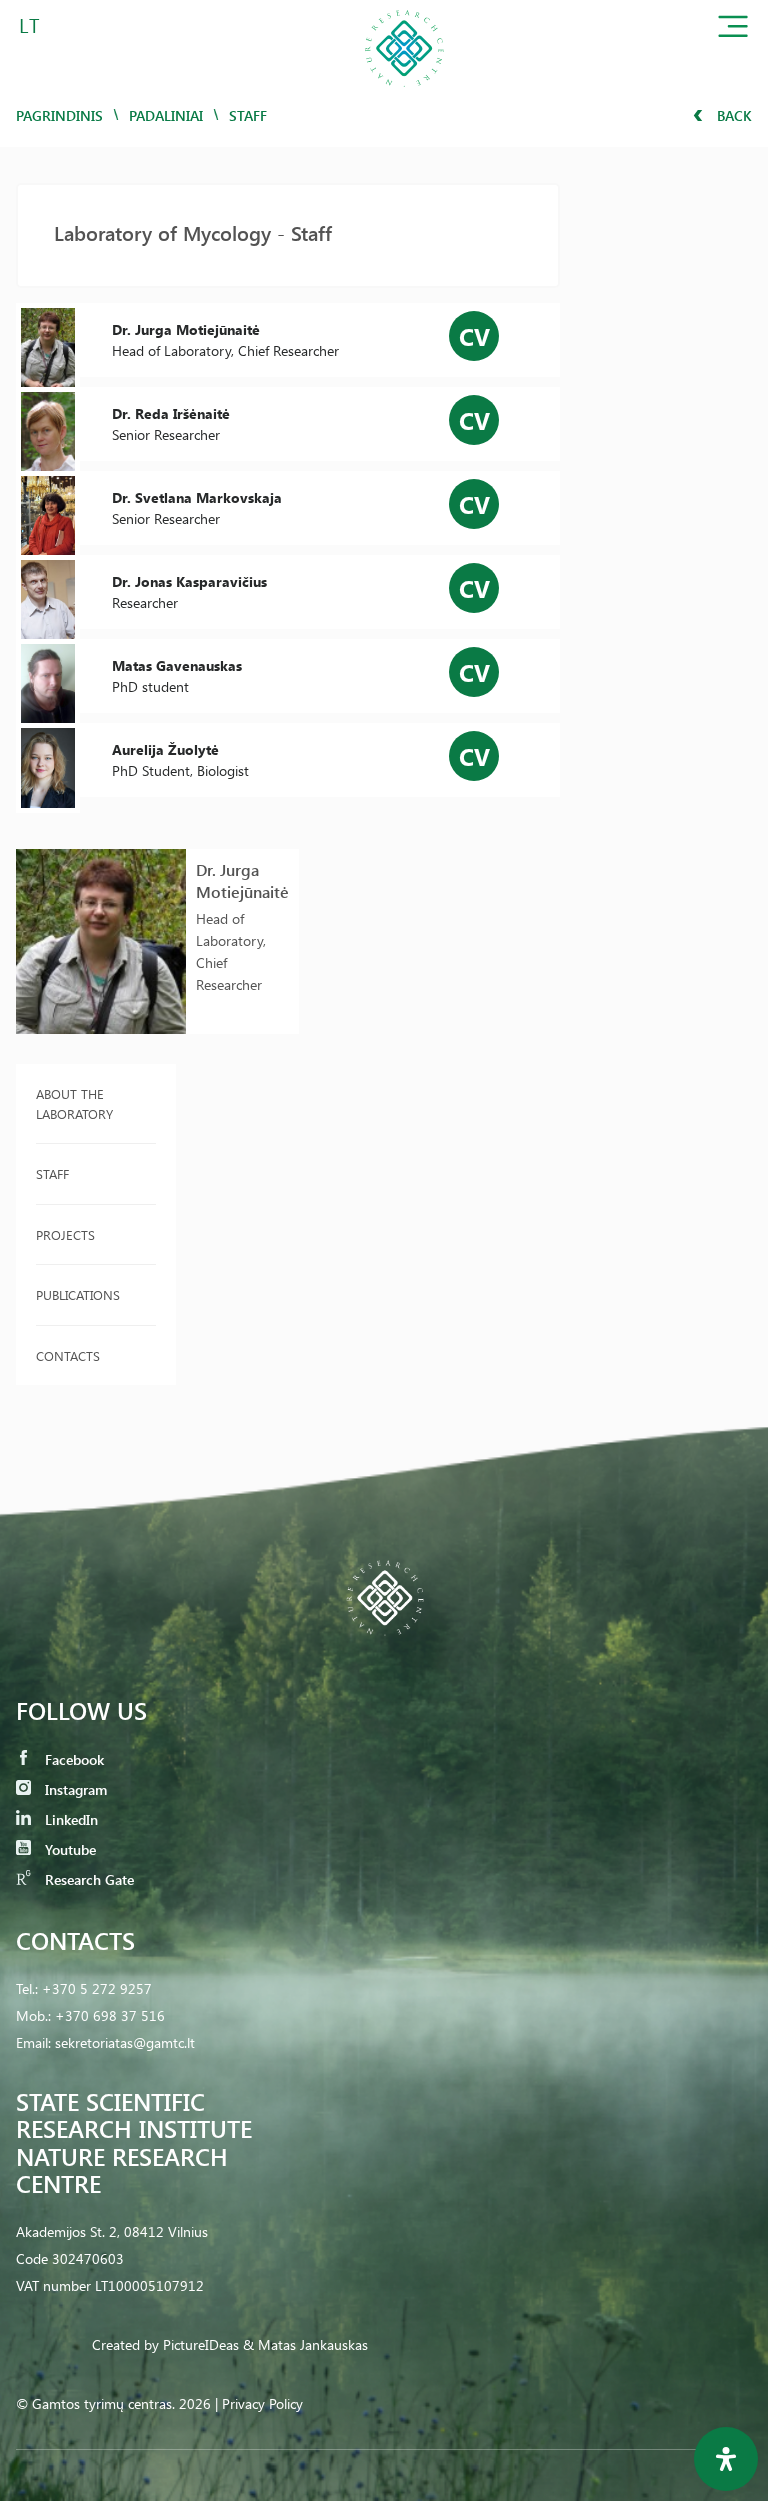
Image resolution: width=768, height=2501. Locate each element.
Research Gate (87, 1879)
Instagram (74, 1789)
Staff (52, 1173)
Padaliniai (166, 115)
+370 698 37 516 (110, 2015)
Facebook (72, 1759)
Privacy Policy (262, 2403)
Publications (78, 1294)
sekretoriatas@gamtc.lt (125, 2042)
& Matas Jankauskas (305, 2344)
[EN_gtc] (404, 93)
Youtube (68, 1849)
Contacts (68, 1355)
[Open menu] (733, 30)
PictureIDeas (201, 2344)
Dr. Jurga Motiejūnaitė (242, 880)
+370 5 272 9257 (97, 1988)
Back (732, 115)
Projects (65, 1234)
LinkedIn (69, 1819)
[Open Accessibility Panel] (726, 2459)
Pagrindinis (59, 115)
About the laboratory (74, 1103)
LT (29, 24)
